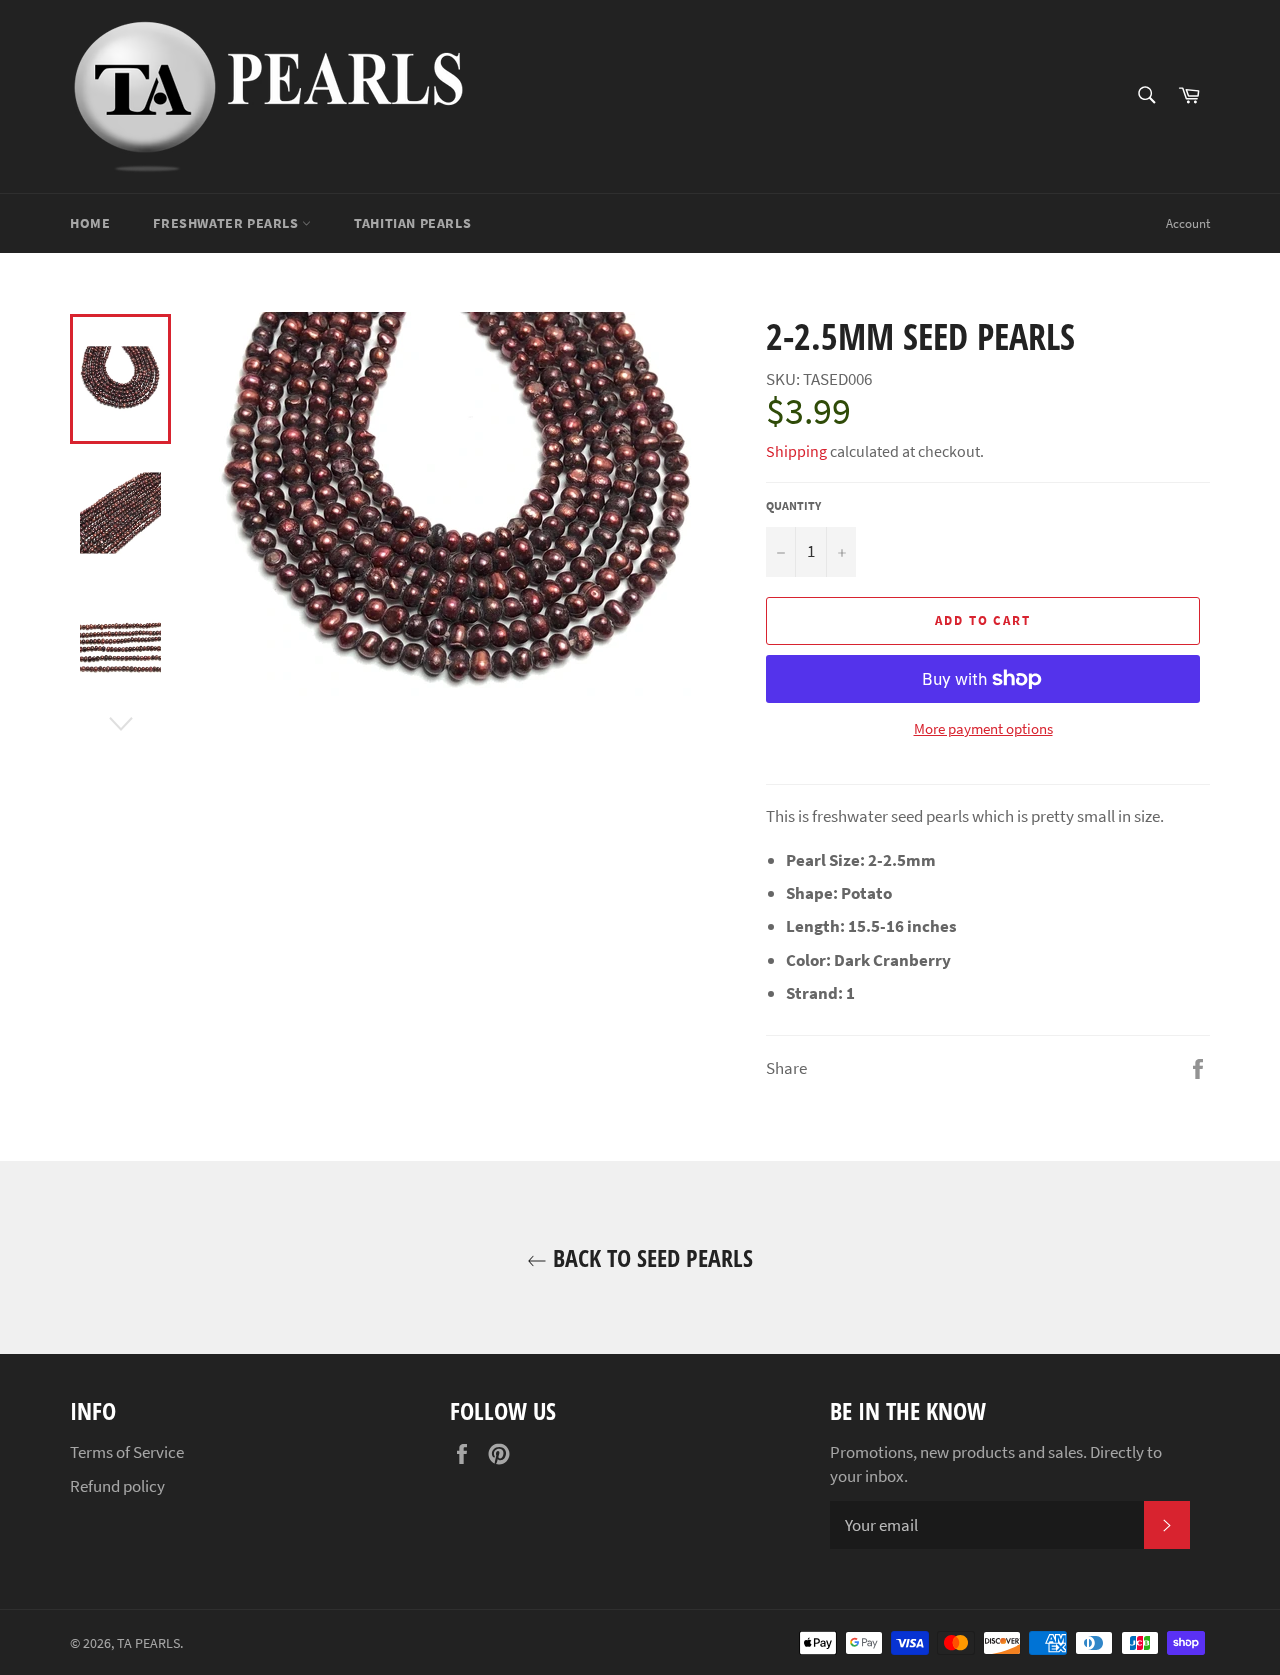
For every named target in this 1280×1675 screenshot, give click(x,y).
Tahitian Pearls (412, 223)
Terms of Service (127, 1452)
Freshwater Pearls (227, 223)
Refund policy (117, 1486)
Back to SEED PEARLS (650, 1257)
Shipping (796, 451)
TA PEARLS (148, 1643)
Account (1188, 223)
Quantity (793, 505)
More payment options (983, 728)
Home (90, 223)
